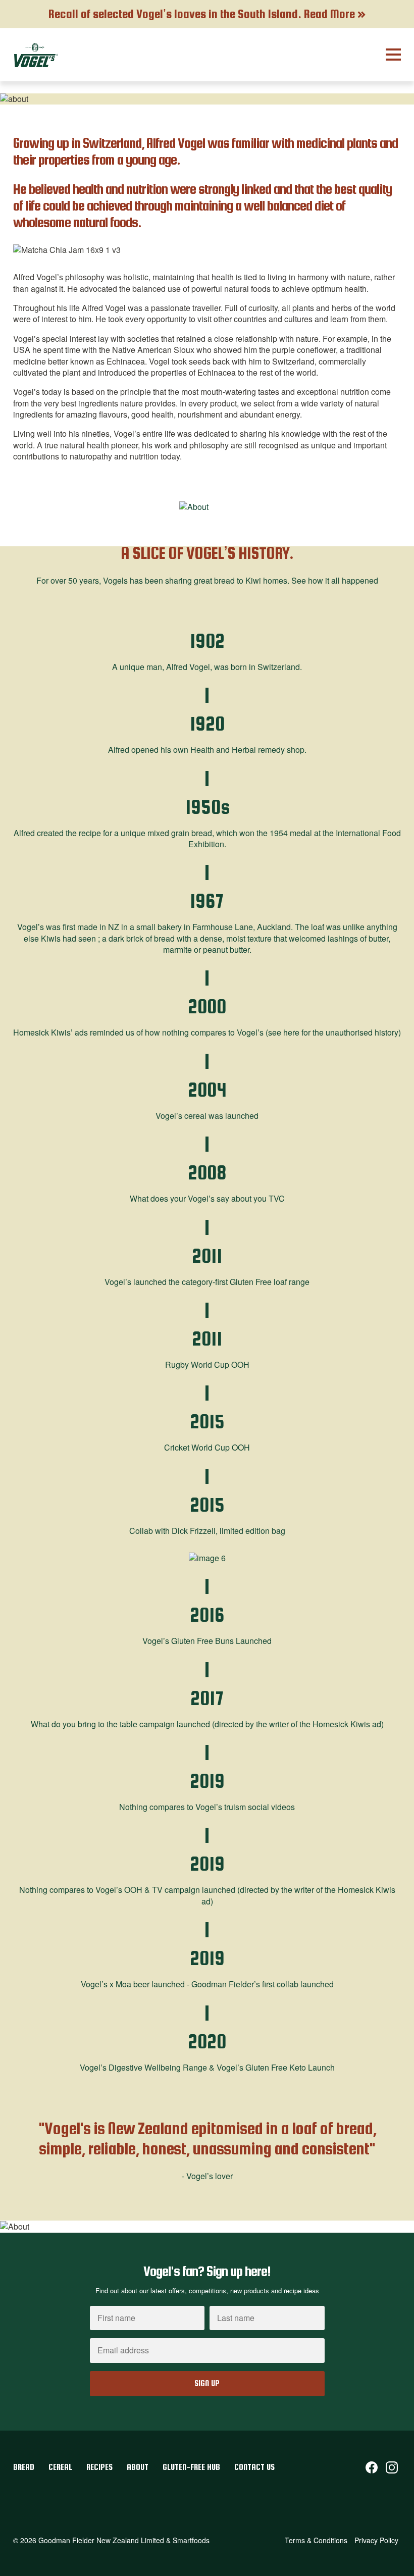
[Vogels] (36, 55)
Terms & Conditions (316, 2540)
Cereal (61, 2467)
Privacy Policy (376, 2540)
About (139, 2467)
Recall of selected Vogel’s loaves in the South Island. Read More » (207, 14)
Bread (25, 2467)
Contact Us (254, 2467)
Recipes (100, 2467)
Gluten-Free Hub (192, 2467)
